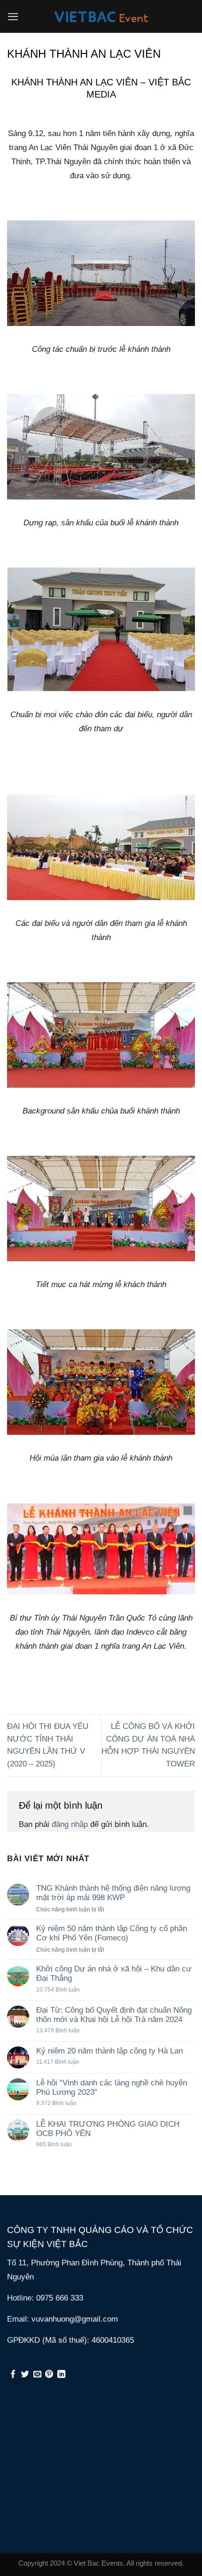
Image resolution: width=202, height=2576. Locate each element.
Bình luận (58, 1989)
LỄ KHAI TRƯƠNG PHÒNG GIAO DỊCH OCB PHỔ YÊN (108, 2129)
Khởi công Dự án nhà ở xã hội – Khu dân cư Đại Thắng (114, 1974)
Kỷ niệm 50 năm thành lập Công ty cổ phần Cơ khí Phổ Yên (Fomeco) (112, 1933)
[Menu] (13, 17)
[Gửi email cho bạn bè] (37, 2375)
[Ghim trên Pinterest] (49, 2375)
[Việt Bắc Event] (101, 17)
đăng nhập (70, 1824)
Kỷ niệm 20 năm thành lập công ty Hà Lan (109, 2051)
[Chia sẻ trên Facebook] (13, 2375)
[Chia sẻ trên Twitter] (25, 2375)
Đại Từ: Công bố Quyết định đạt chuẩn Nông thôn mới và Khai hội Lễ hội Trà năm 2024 (114, 2015)
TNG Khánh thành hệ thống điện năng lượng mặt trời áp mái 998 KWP (113, 1893)
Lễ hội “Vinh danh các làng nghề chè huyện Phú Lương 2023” (112, 2087)
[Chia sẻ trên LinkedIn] (61, 2375)
